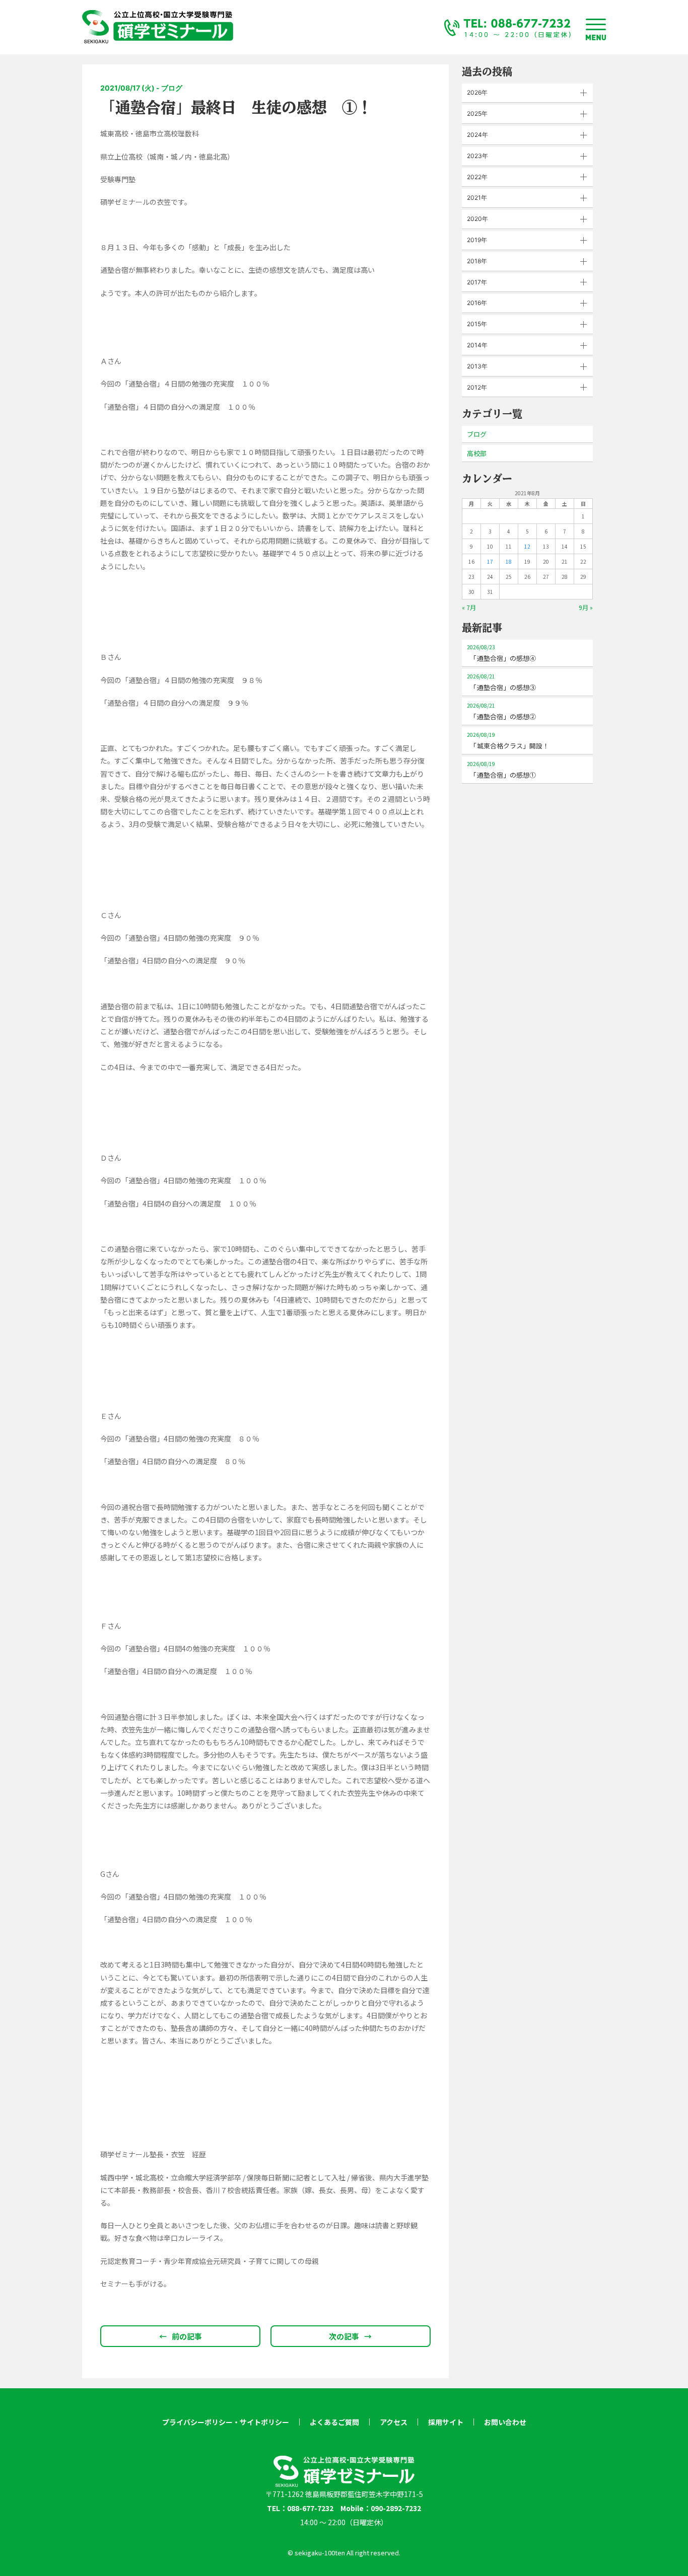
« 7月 (469, 607)
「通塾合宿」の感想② (501, 711)
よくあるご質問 (334, 2422)
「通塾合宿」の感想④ (501, 653)
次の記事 (350, 2336)
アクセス (394, 2422)
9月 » (586, 607)
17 (490, 561)
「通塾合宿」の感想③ (501, 682)
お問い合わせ (505, 2422)
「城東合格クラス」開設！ (508, 741)
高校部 (477, 453)
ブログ (477, 434)
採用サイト (446, 2422)
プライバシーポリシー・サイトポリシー (226, 2422)
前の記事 (181, 2336)
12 (527, 546)
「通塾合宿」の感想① (501, 770)
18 (509, 561)
